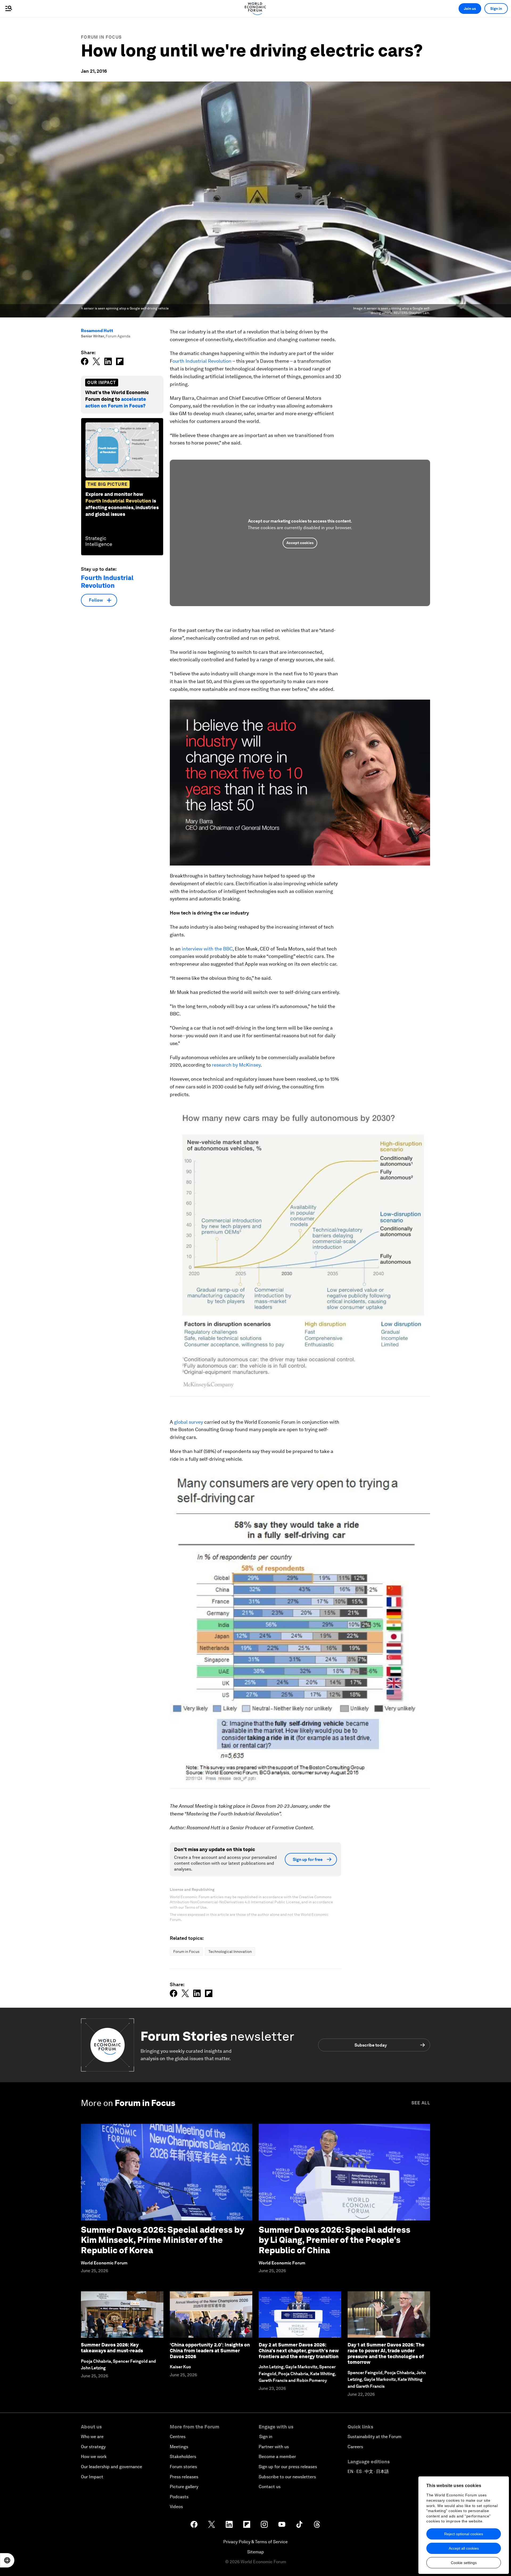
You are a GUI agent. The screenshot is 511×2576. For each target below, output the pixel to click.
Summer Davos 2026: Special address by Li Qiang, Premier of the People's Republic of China (335, 2240)
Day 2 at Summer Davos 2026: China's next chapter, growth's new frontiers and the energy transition (299, 2350)
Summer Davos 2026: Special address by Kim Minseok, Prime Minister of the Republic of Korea (162, 2240)
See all (421, 2103)
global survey (189, 1422)
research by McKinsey (236, 1065)
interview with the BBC (207, 949)
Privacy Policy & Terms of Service (256, 2542)
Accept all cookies (464, 2548)
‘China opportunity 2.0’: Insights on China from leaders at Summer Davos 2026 (210, 2350)
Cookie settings (464, 2563)
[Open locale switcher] (7, 2560)
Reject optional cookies (464, 2534)
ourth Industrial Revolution (202, 361)
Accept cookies (300, 543)
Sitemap (256, 2552)
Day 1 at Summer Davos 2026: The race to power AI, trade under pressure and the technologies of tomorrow (386, 2353)
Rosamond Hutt (97, 331)
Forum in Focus (101, 37)
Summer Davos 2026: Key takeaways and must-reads (112, 2348)
